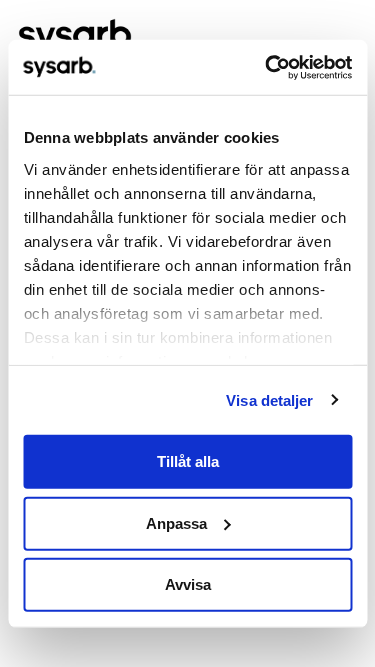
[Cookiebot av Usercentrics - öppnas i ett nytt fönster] (267, 67)
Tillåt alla (188, 461)
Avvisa (188, 584)
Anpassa (176, 522)
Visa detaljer (269, 399)
